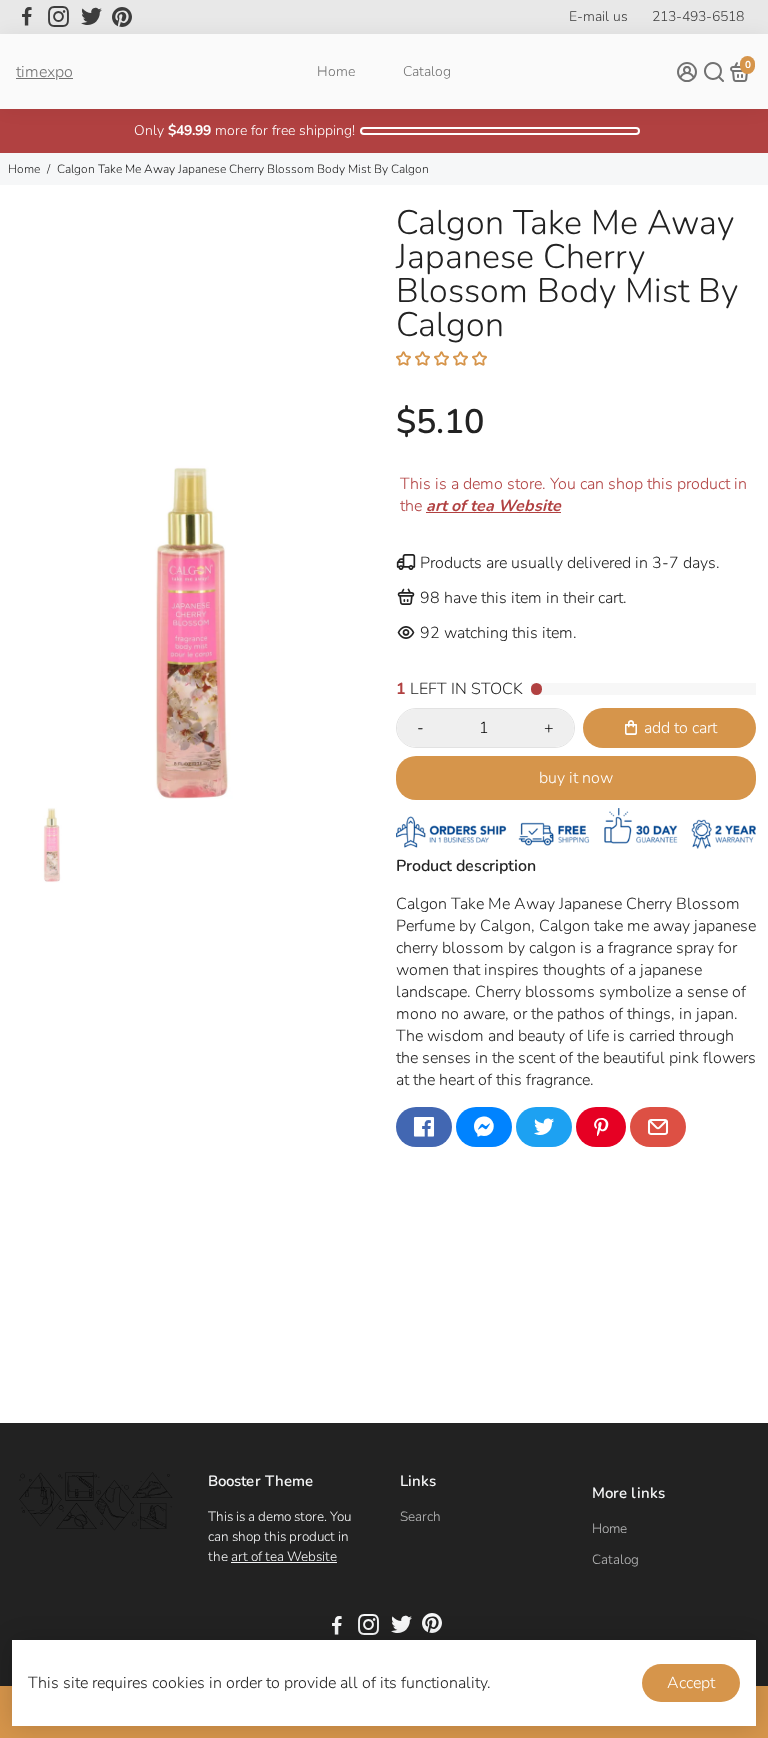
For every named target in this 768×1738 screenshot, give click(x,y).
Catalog (427, 71)
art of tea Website (284, 1556)
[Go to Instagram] (58, 17)
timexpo (44, 72)
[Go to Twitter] (91, 17)
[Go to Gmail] (658, 1127)
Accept (691, 1683)
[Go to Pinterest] (122, 17)
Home (336, 71)
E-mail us (598, 16)
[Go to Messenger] (484, 1127)
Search (420, 1516)
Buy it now (576, 778)
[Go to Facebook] (27, 17)
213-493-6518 (698, 16)
